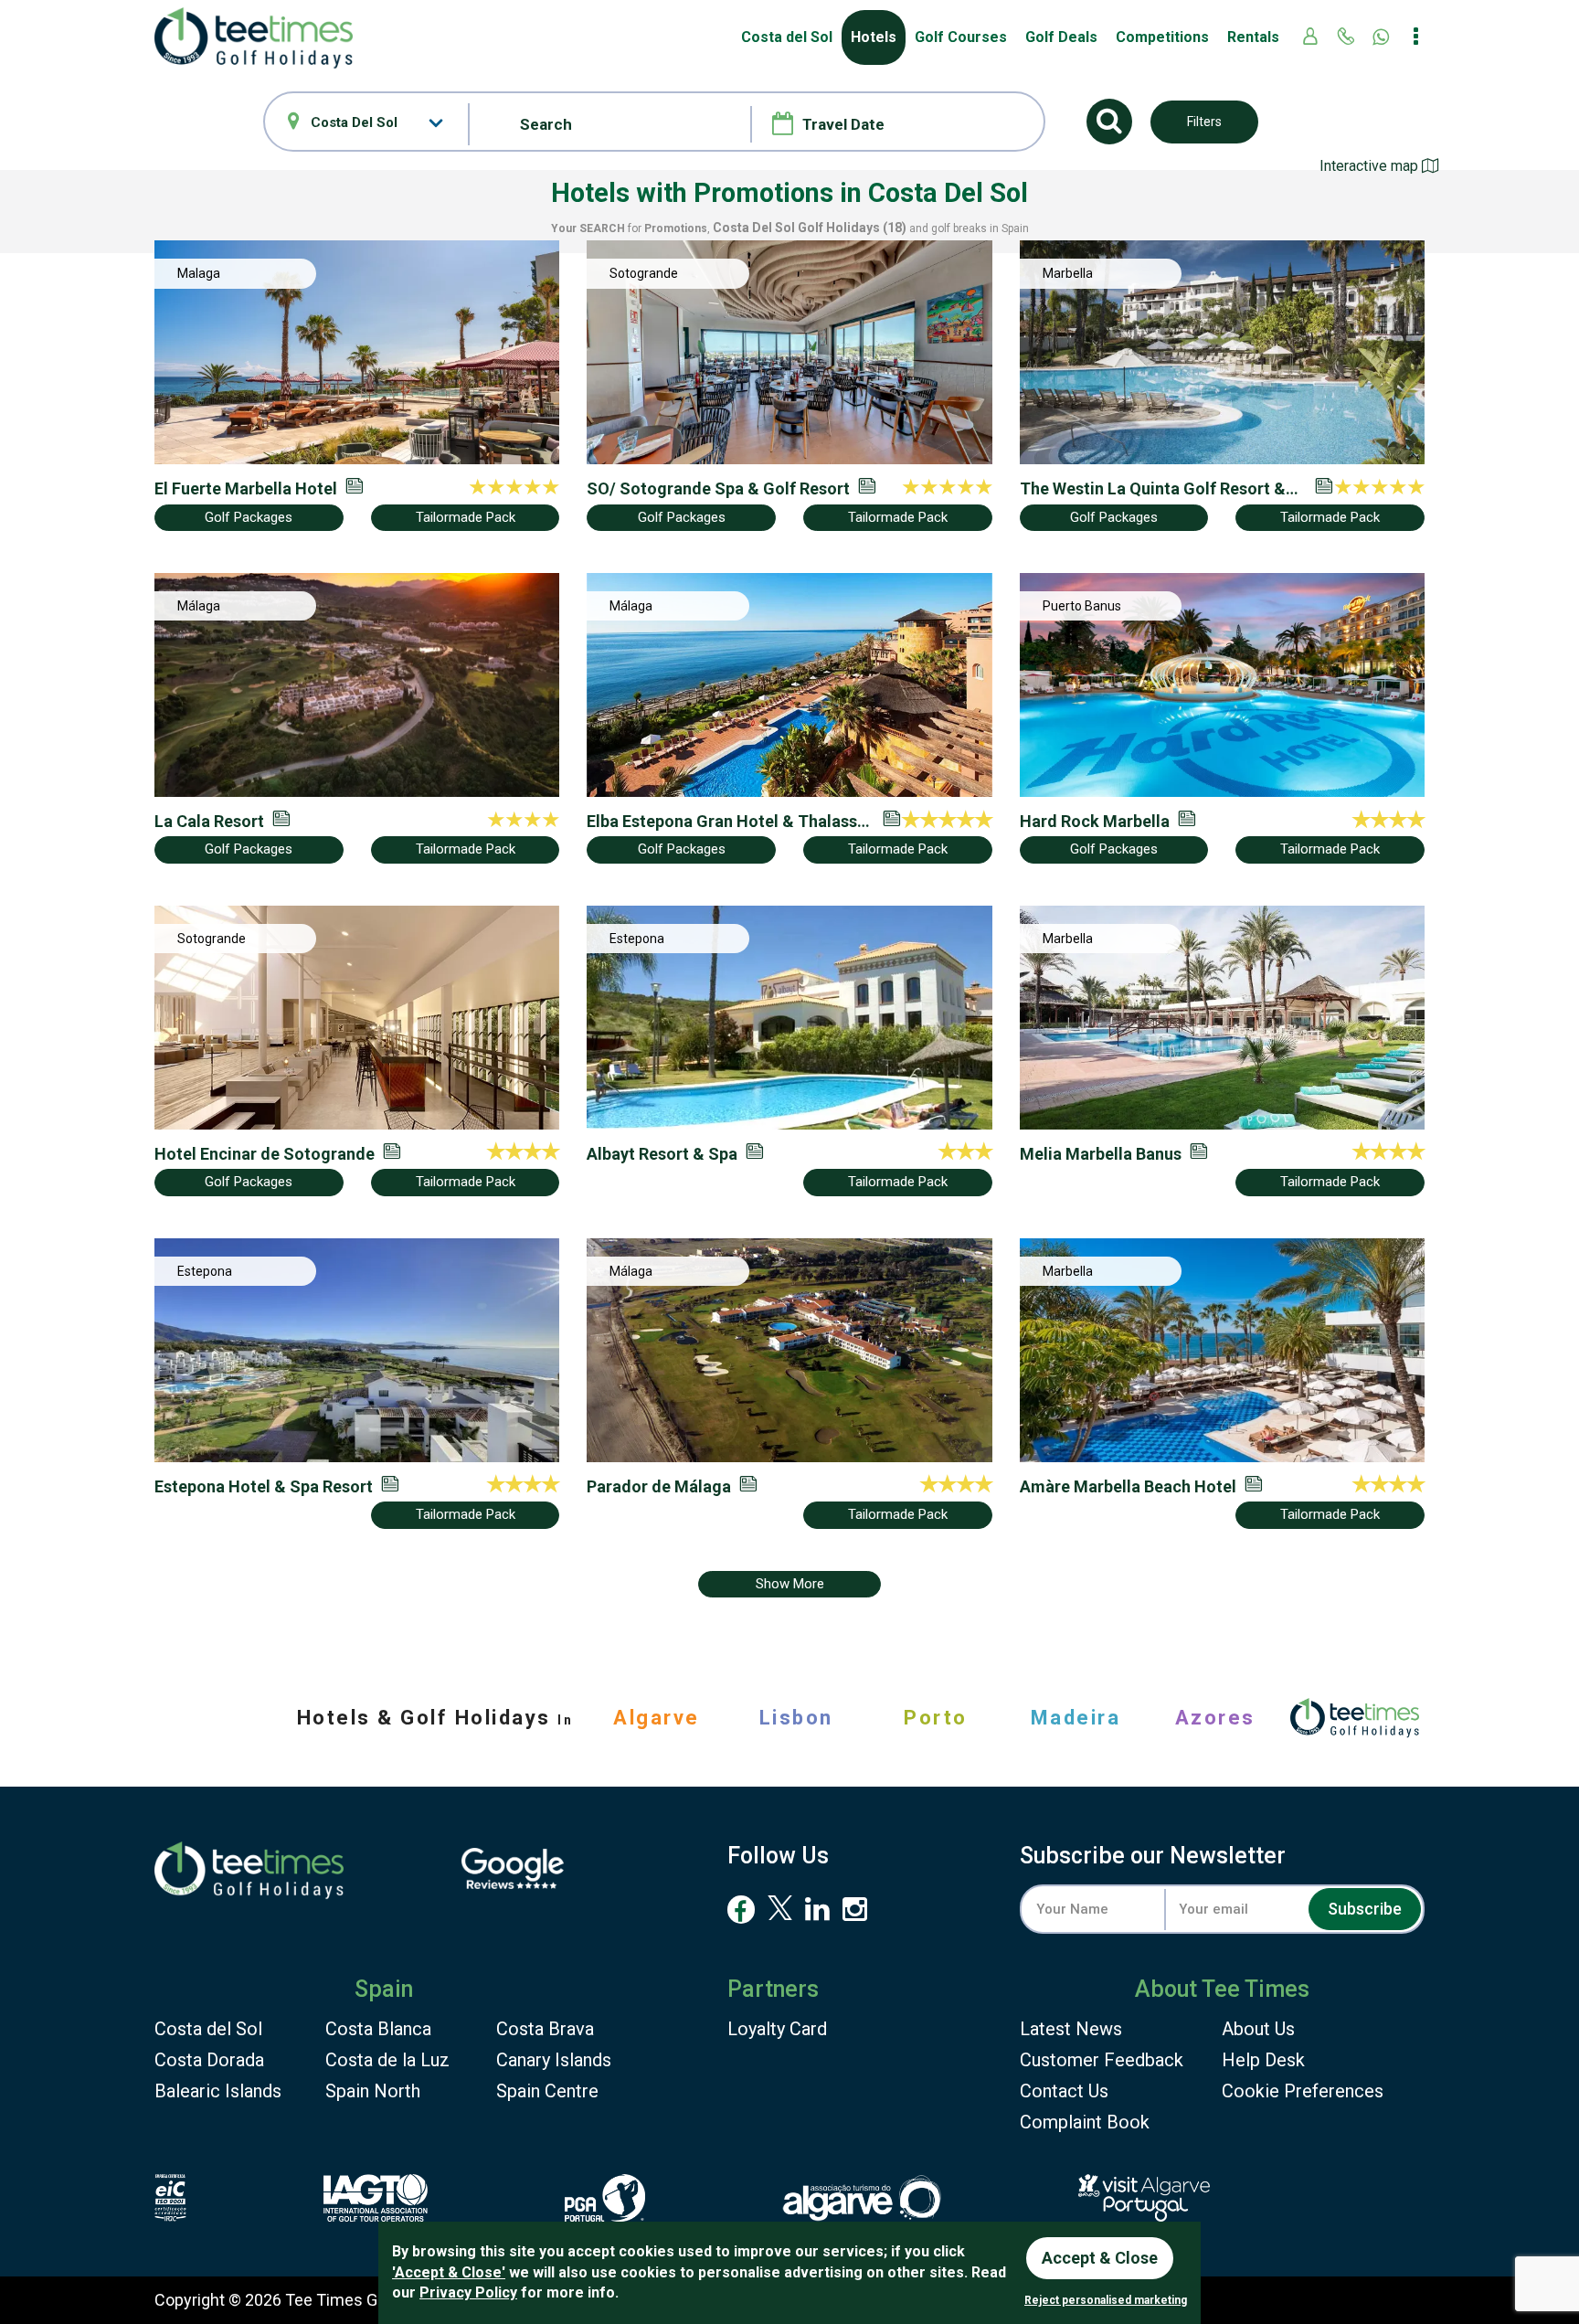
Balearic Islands (218, 2091)
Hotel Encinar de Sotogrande (265, 1154)
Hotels (874, 37)
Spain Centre (547, 2091)
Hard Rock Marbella (1095, 821)
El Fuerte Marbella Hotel (246, 488)
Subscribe (1365, 1909)
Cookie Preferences (1303, 2091)
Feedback (1102, 2060)
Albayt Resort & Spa (662, 1154)
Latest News (1071, 2029)
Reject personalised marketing (1106, 2300)
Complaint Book (1085, 2122)
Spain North (373, 2091)
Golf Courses (961, 37)
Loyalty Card (777, 2029)
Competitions (1162, 37)
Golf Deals (1061, 37)
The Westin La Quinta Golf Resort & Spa (1153, 489)
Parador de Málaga (659, 1486)
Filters (1204, 122)
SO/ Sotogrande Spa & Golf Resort (718, 488)
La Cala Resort (209, 821)
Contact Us (1064, 2091)
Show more (790, 1584)
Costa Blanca (378, 2029)
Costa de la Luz (387, 2060)
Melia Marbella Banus (1101, 1154)
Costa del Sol (208, 2029)
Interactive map (1371, 166)
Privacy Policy (468, 2292)
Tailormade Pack (466, 517)
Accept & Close (1100, 2258)
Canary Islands (554, 2060)
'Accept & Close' (449, 2272)
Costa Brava (545, 2029)
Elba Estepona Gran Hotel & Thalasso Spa (727, 822)
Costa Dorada (209, 2060)
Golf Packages (249, 517)
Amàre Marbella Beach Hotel (1128, 1486)
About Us (1258, 2029)
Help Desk (1263, 2060)
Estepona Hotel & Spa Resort (264, 1486)
